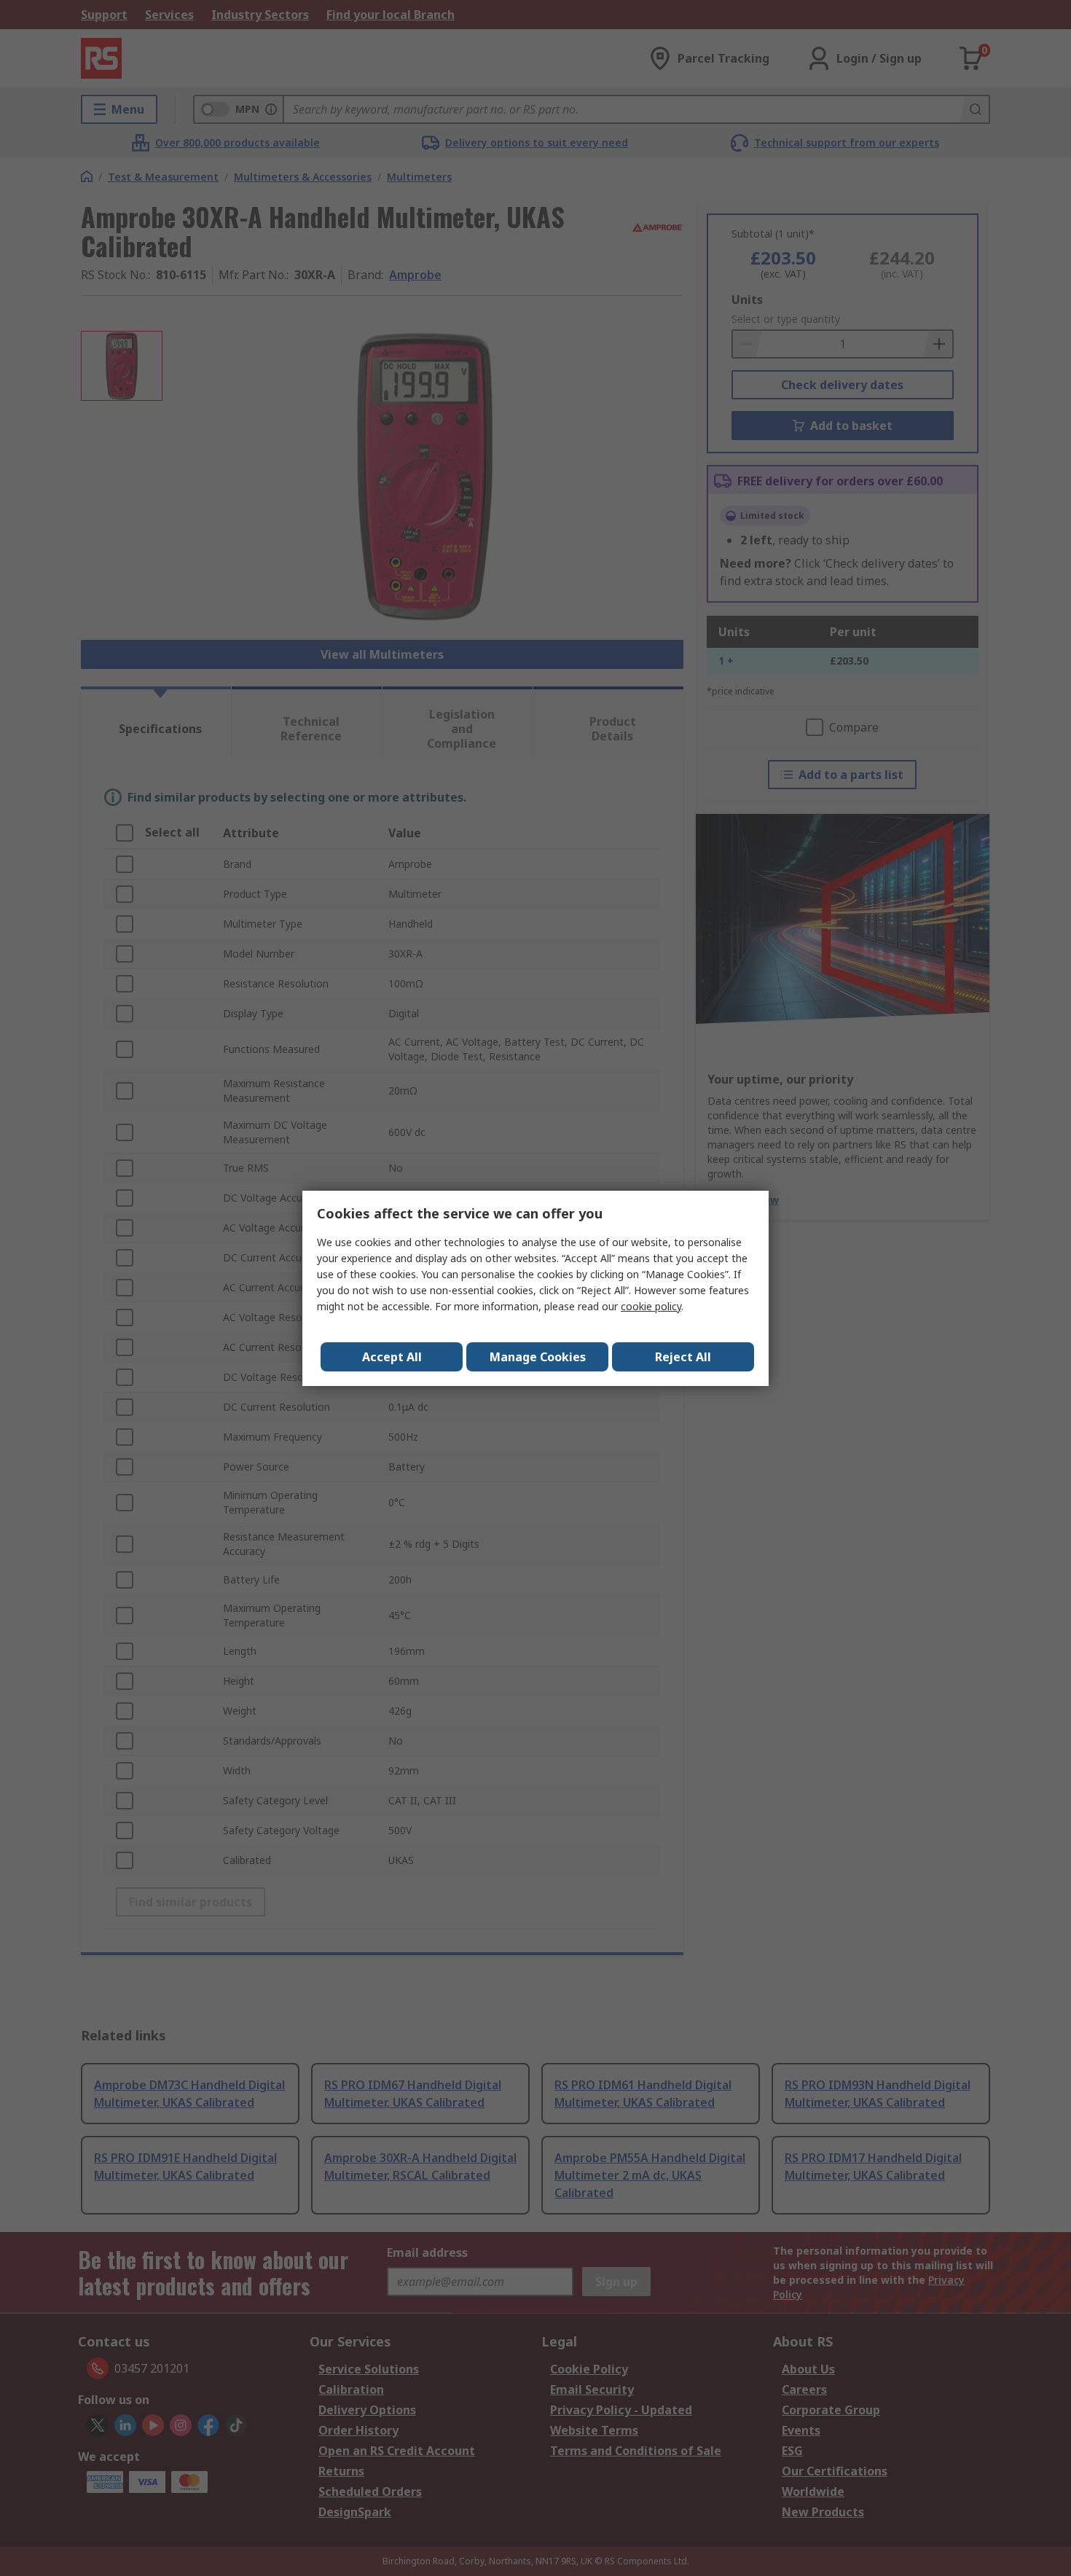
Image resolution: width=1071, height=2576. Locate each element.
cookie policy (651, 1306)
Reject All (683, 1357)
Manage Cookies (538, 1357)
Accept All (392, 1357)
